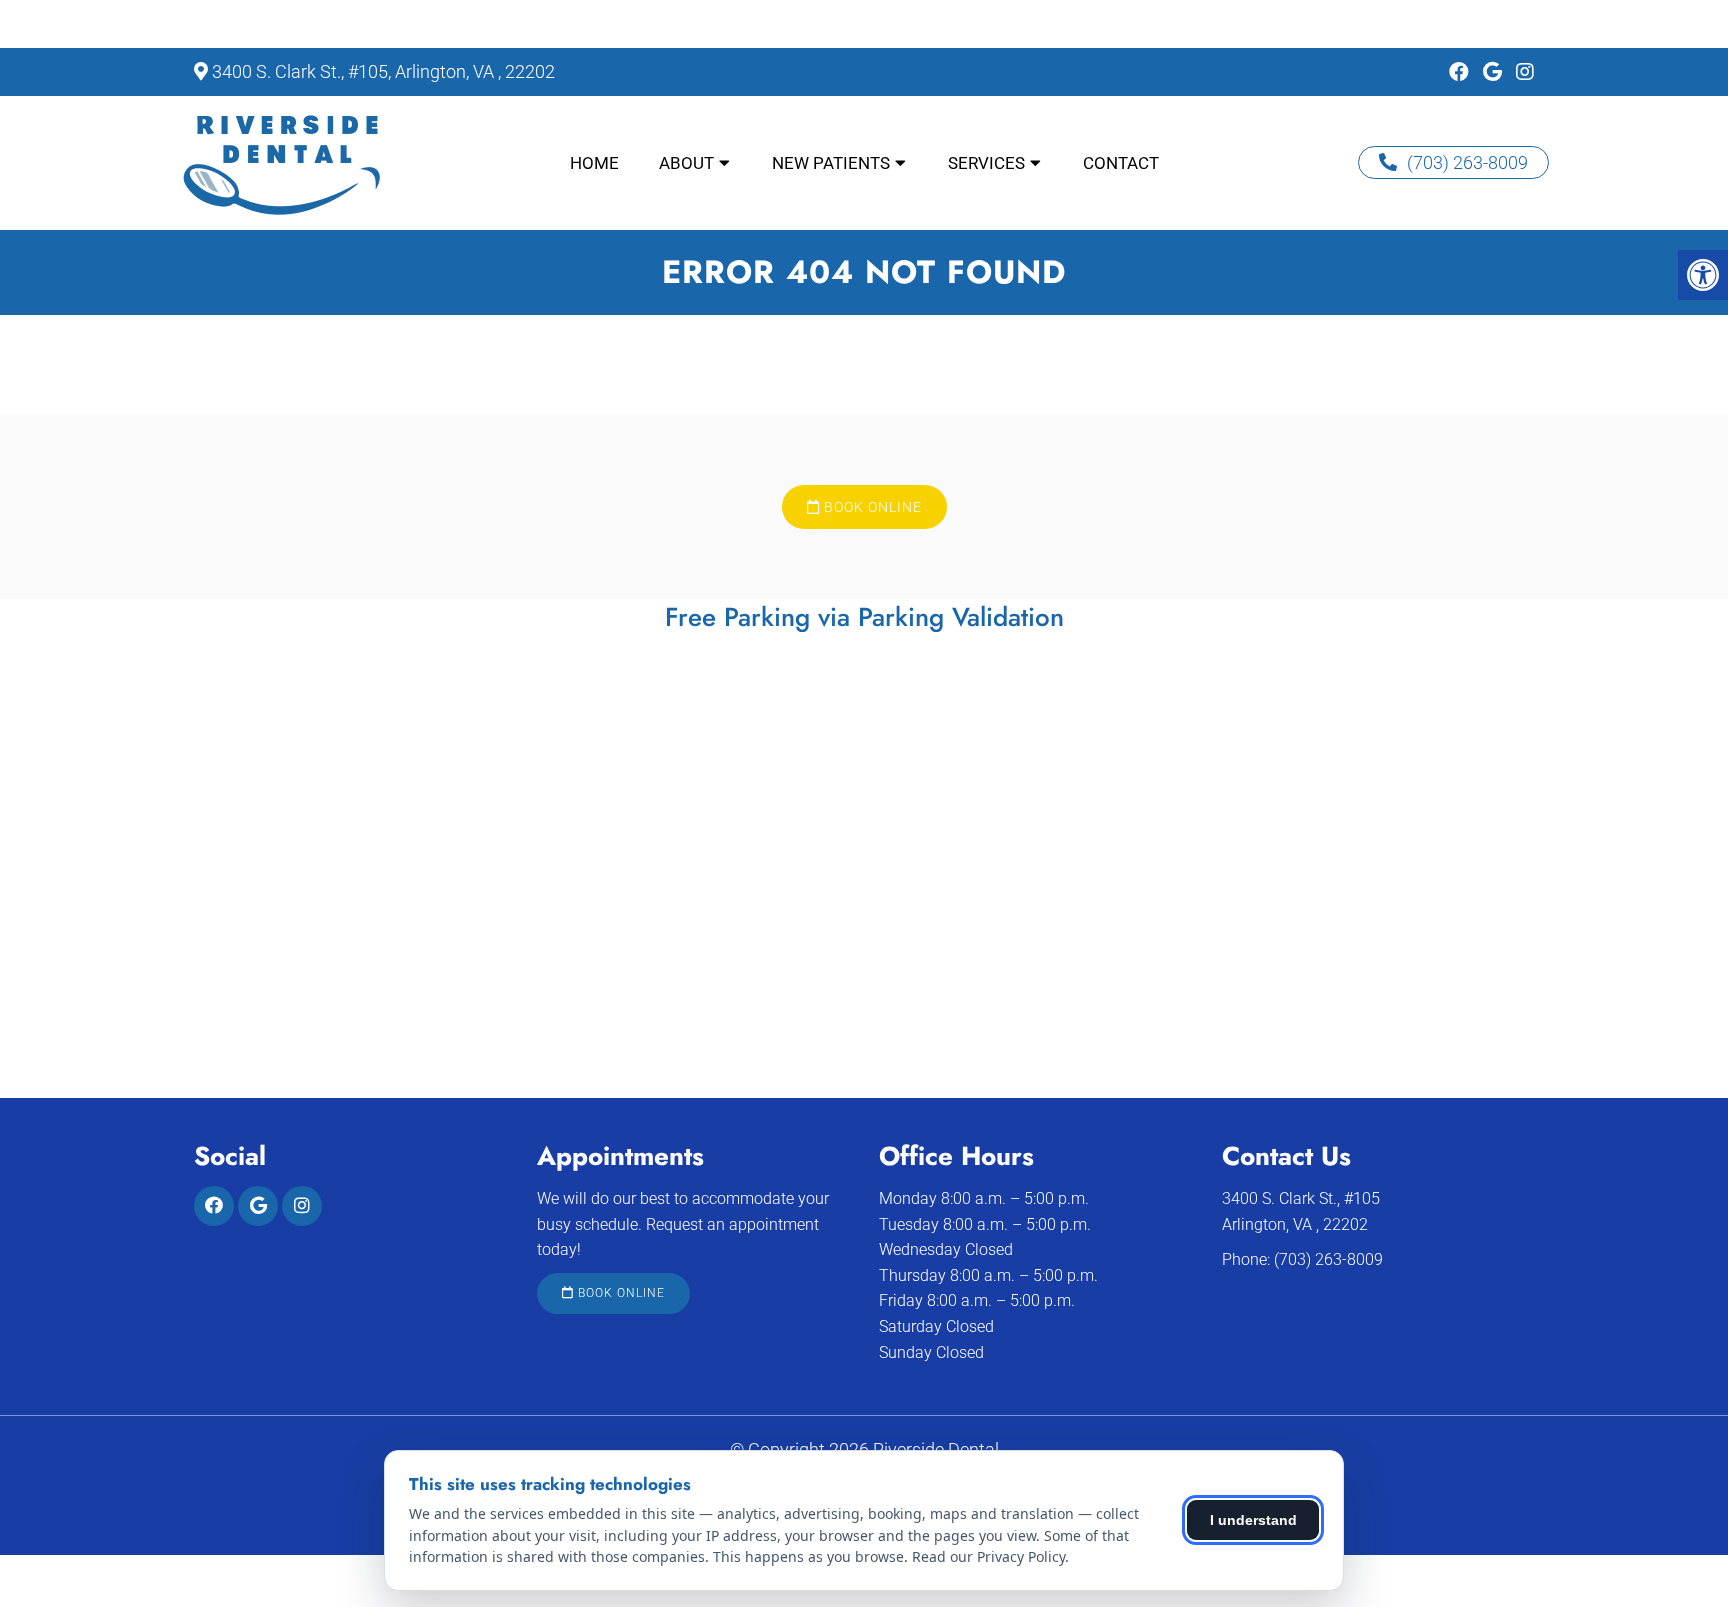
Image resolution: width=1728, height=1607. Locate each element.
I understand (1253, 1520)
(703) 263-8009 (1467, 162)
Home (594, 163)
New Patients (831, 163)
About (686, 163)
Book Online (871, 507)
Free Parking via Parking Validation (864, 617)
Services (986, 163)
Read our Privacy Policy (988, 1556)
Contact (1121, 163)
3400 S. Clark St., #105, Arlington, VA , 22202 (383, 71)
